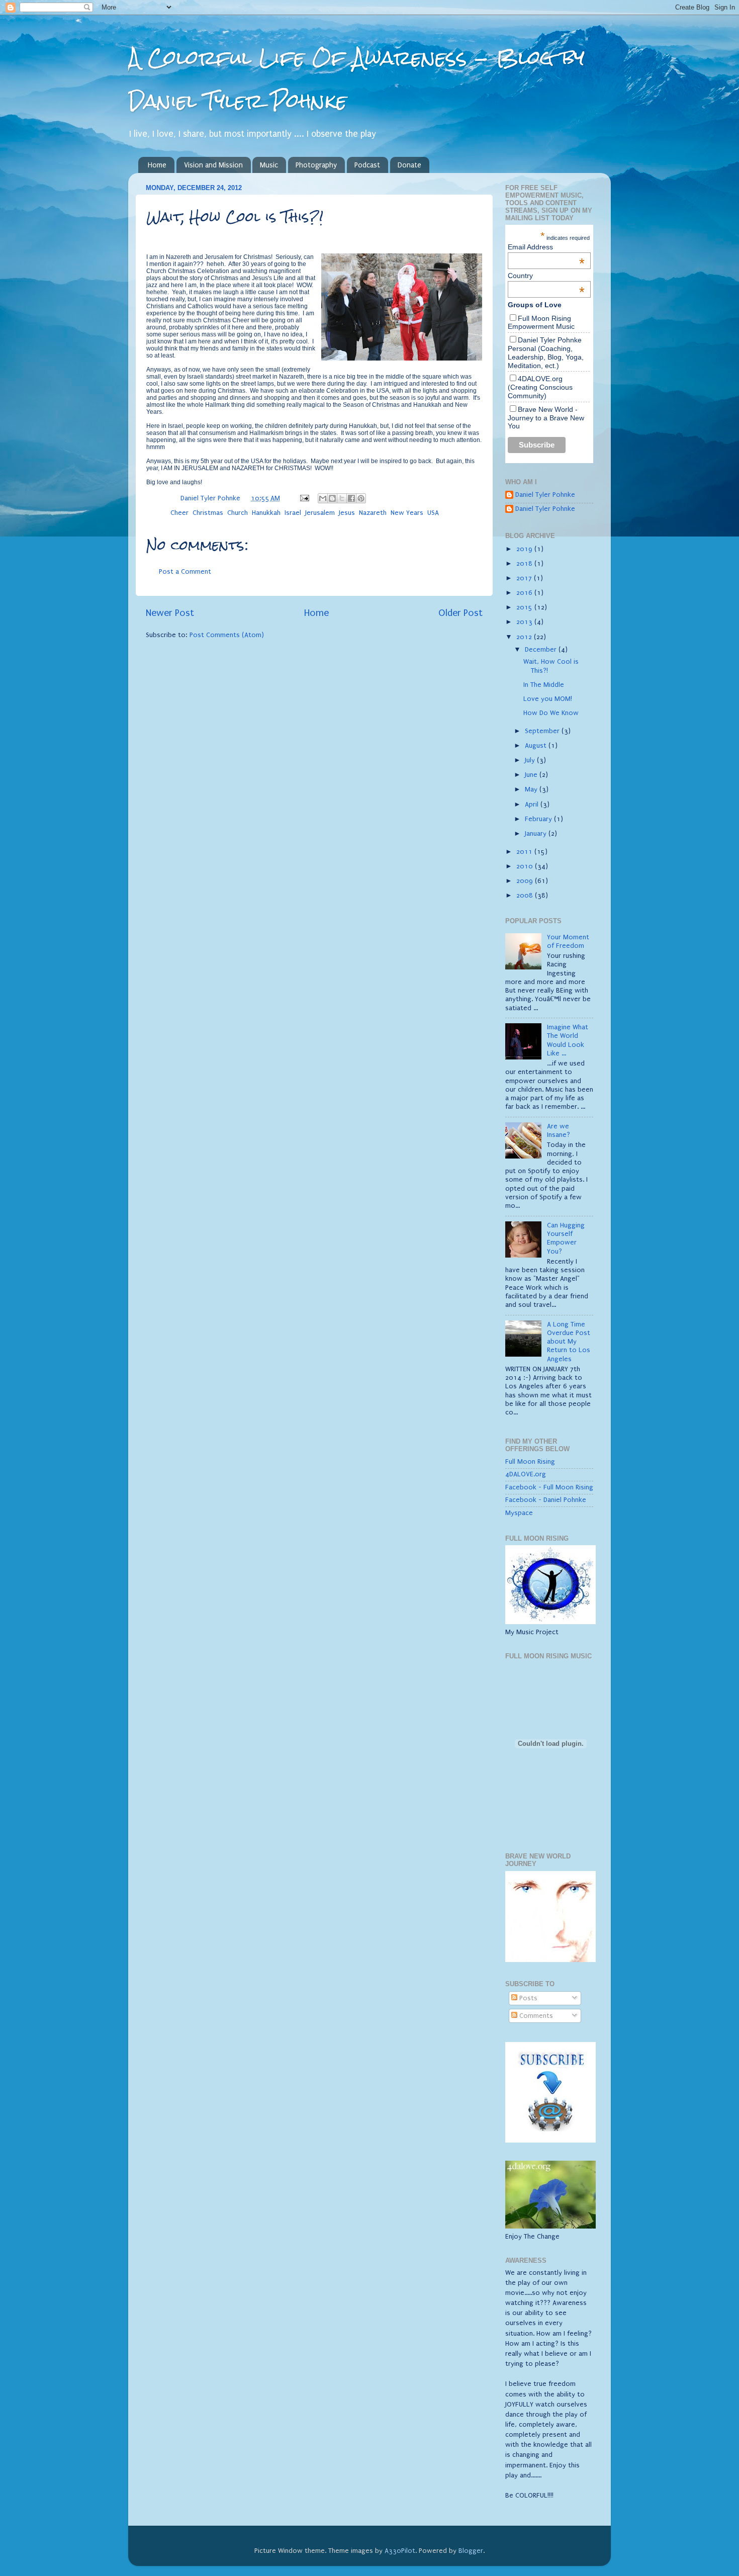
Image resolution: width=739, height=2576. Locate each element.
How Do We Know (551, 713)
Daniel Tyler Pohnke (545, 495)
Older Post (460, 613)
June (532, 775)
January (537, 834)
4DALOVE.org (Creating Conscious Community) (540, 387)
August (537, 746)
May (532, 789)
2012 (525, 637)
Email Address (546, 247)
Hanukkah (266, 513)
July (531, 760)
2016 (525, 593)
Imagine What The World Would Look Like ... (568, 1040)
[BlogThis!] (332, 498)
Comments (535, 2016)
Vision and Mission (213, 165)
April (533, 805)
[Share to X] (342, 498)
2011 (525, 852)
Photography (316, 165)
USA (433, 513)
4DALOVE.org (526, 1474)
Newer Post (170, 613)
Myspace (519, 1513)
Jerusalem (320, 513)
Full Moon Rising (530, 1462)
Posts (527, 1998)
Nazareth (373, 513)
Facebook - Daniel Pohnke (546, 1500)
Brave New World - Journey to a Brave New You (546, 418)
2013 (525, 622)
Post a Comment (185, 572)
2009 (526, 881)
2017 (525, 578)
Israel (293, 513)
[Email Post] (304, 498)
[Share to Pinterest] (361, 498)
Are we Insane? (559, 1131)
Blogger (471, 2551)
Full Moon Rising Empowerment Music (541, 323)
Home (157, 165)
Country (546, 276)
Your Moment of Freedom (568, 942)
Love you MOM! (548, 699)
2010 (526, 866)
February (539, 819)
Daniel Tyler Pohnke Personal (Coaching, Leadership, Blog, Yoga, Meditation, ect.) (546, 352)
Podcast (367, 165)
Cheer (179, 513)
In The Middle (544, 685)
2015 (525, 607)
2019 (525, 549)
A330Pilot (400, 2551)
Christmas (208, 513)
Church (238, 513)
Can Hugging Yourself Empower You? (566, 1238)
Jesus (347, 513)
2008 (526, 896)
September (543, 731)
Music (269, 165)
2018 (525, 564)
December (542, 650)
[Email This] (323, 498)
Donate (409, 165)
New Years (407, 513)
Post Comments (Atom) (227, 635)
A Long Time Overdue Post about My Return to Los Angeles (569, 1342)
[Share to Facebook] (351, 498)
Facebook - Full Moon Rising (549, 1487)
